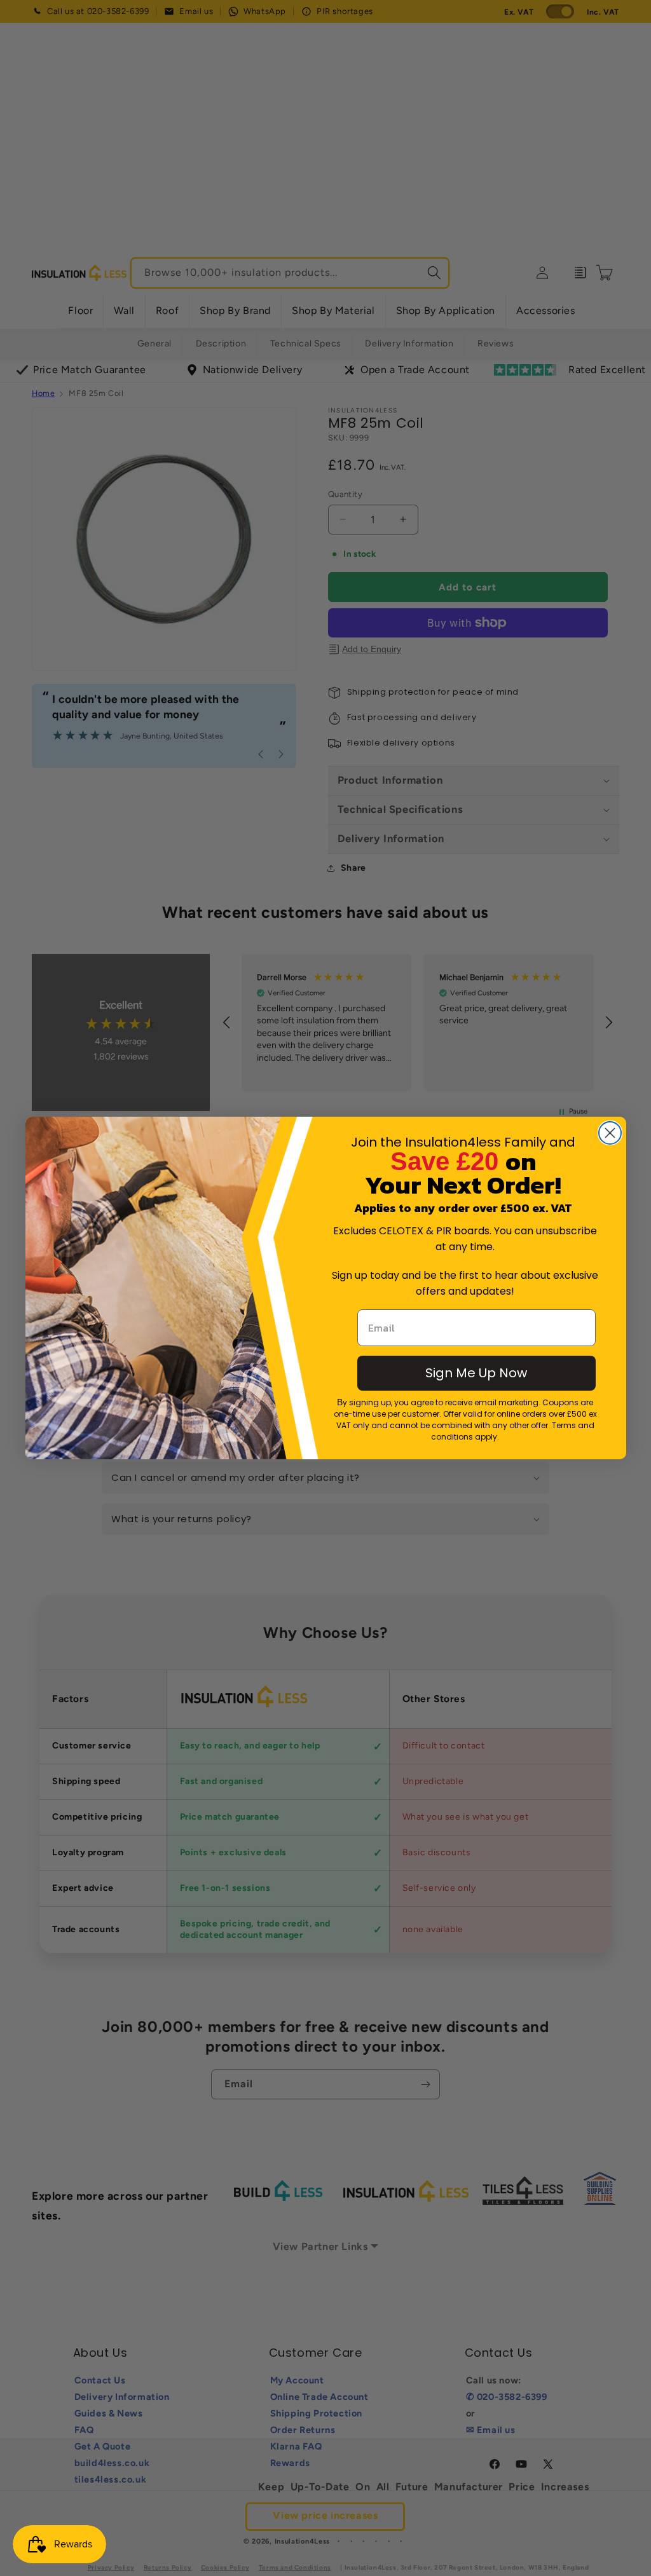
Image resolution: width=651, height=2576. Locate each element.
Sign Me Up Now (476, 1373)
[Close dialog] (610, 1133)
